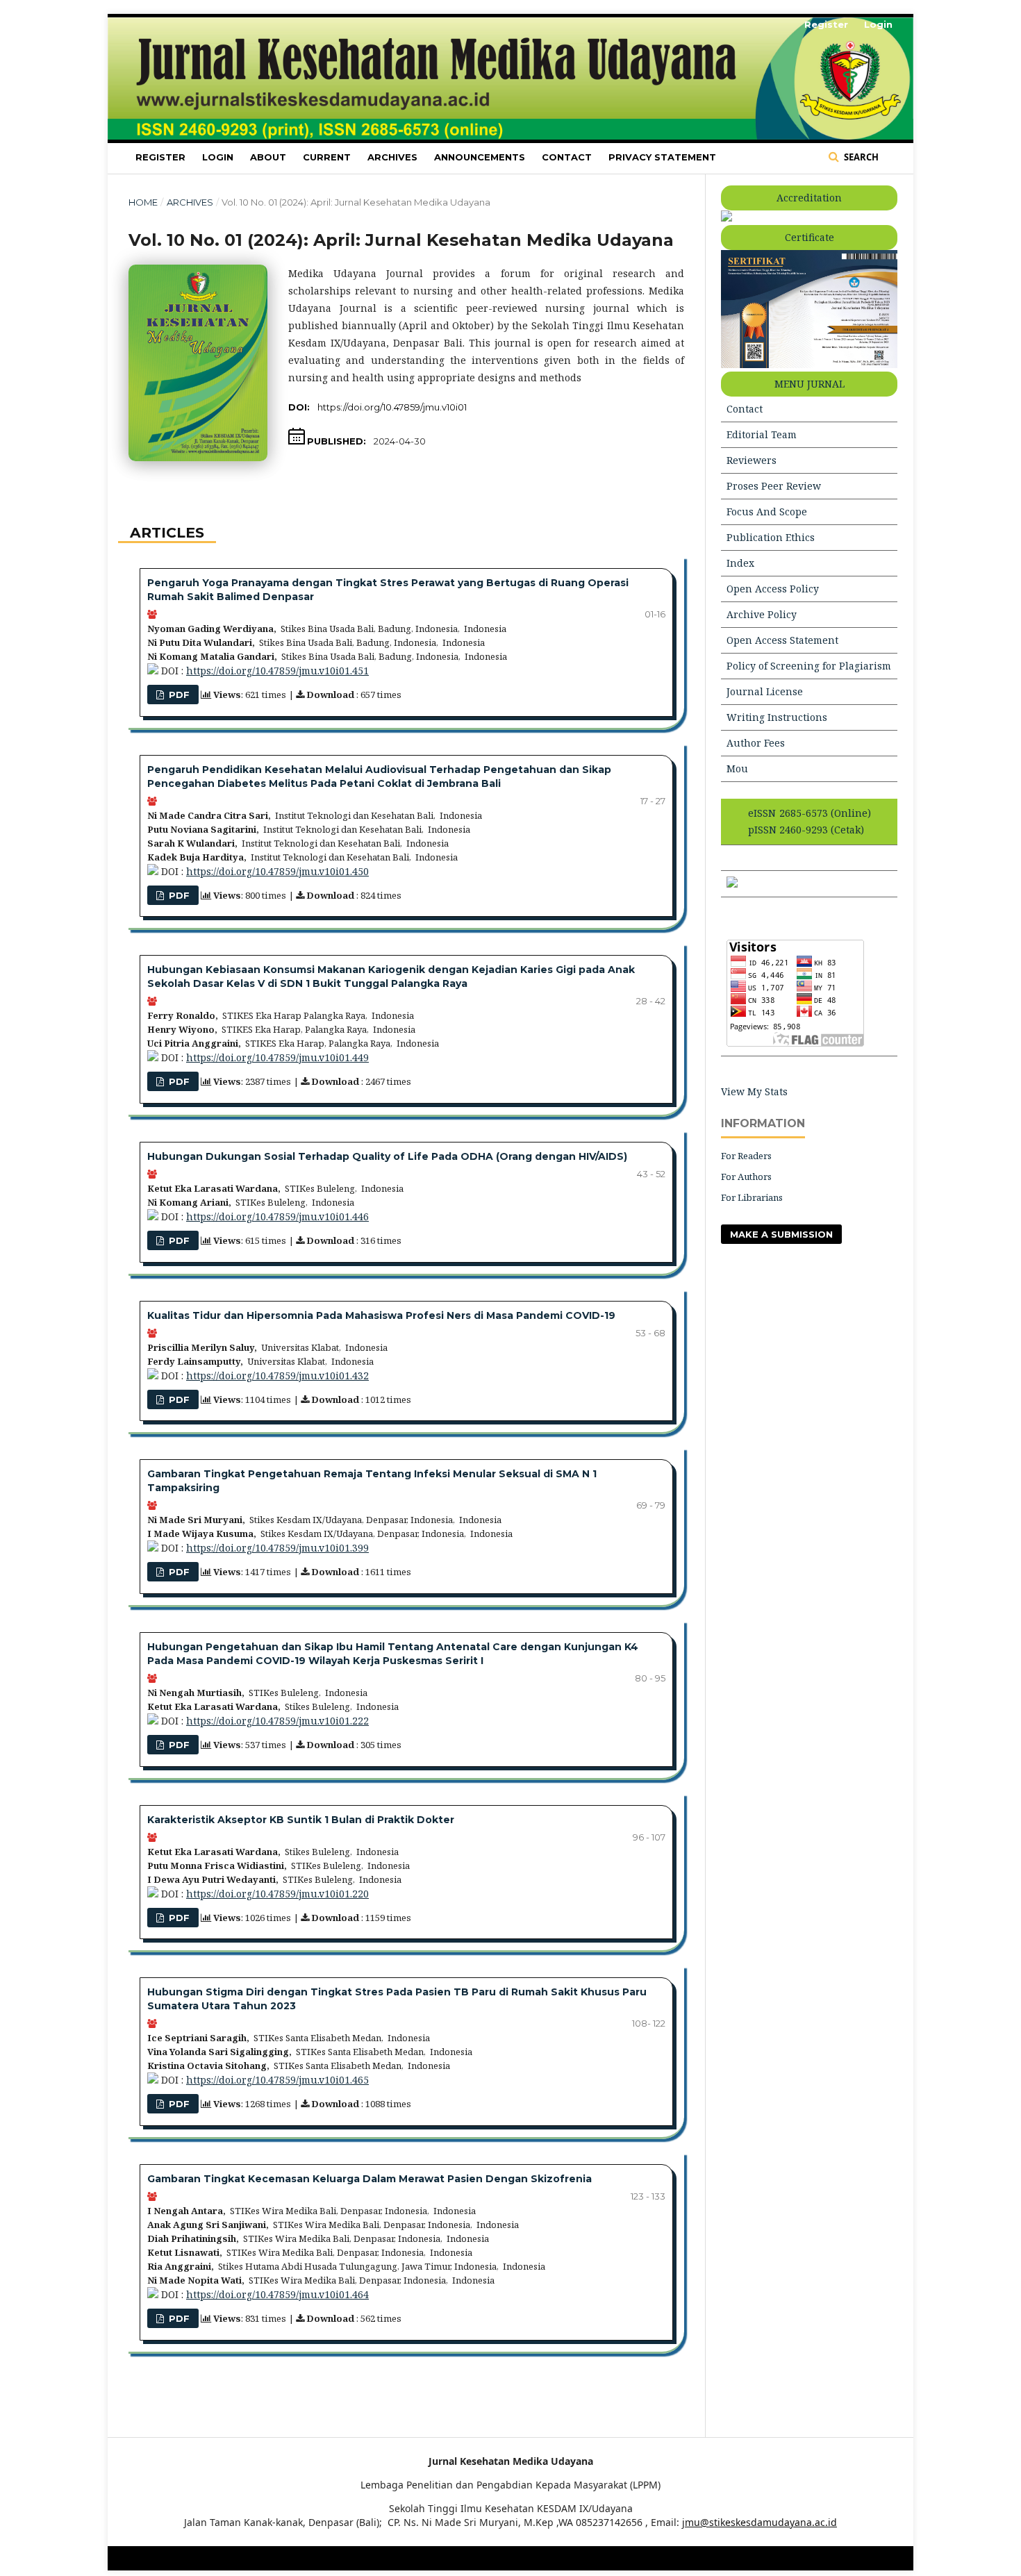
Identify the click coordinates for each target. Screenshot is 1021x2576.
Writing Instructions (777, 717)
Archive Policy (762, 614)
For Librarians (752, 1197)
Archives (392, 157)
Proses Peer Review (774, 486)
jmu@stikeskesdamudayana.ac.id (759, 2522)
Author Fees (756, 743)
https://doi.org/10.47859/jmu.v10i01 (392, 407)
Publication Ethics (771, 537)
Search (860, 157)
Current (327, 157)
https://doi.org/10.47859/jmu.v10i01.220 (277, 1894)
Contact (567, 157)
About (268, 157)
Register (160, 157)
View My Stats (754, 1091)
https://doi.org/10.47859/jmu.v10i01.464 (277, 2294)
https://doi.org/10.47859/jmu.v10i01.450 (277, 871)
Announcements (480, 157)
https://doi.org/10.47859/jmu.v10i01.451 (277, 671)
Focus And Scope (767, 512)
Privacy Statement (662, 157)
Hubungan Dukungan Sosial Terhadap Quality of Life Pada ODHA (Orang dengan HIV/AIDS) (387, 1156)
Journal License (765, 691)
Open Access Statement (782, 640)
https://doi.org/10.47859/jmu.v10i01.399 (277, 1548)
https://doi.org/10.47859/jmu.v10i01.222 (277, 1721)
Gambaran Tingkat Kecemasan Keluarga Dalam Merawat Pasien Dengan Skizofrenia (370, 2179)
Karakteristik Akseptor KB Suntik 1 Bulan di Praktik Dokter (301, 1820)
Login (218, 157)
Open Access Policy (773, 589)
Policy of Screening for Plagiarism (809, 666)
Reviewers (752, 460)
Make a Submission (781, 1234)
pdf (178, 695)
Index (740, 563)
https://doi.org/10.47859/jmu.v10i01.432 (277, 1376)
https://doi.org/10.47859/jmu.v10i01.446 (277, 1216)
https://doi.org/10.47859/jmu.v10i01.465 (277, 2080)
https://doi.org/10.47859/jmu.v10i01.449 (277, 1057)
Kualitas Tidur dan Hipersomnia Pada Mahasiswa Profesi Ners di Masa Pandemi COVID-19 (381, 1315)
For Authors (746, 1177)
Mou (737, 768)
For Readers (746, 1156)
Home (143, 202)
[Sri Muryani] (732, 884)
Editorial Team (762, 434)
